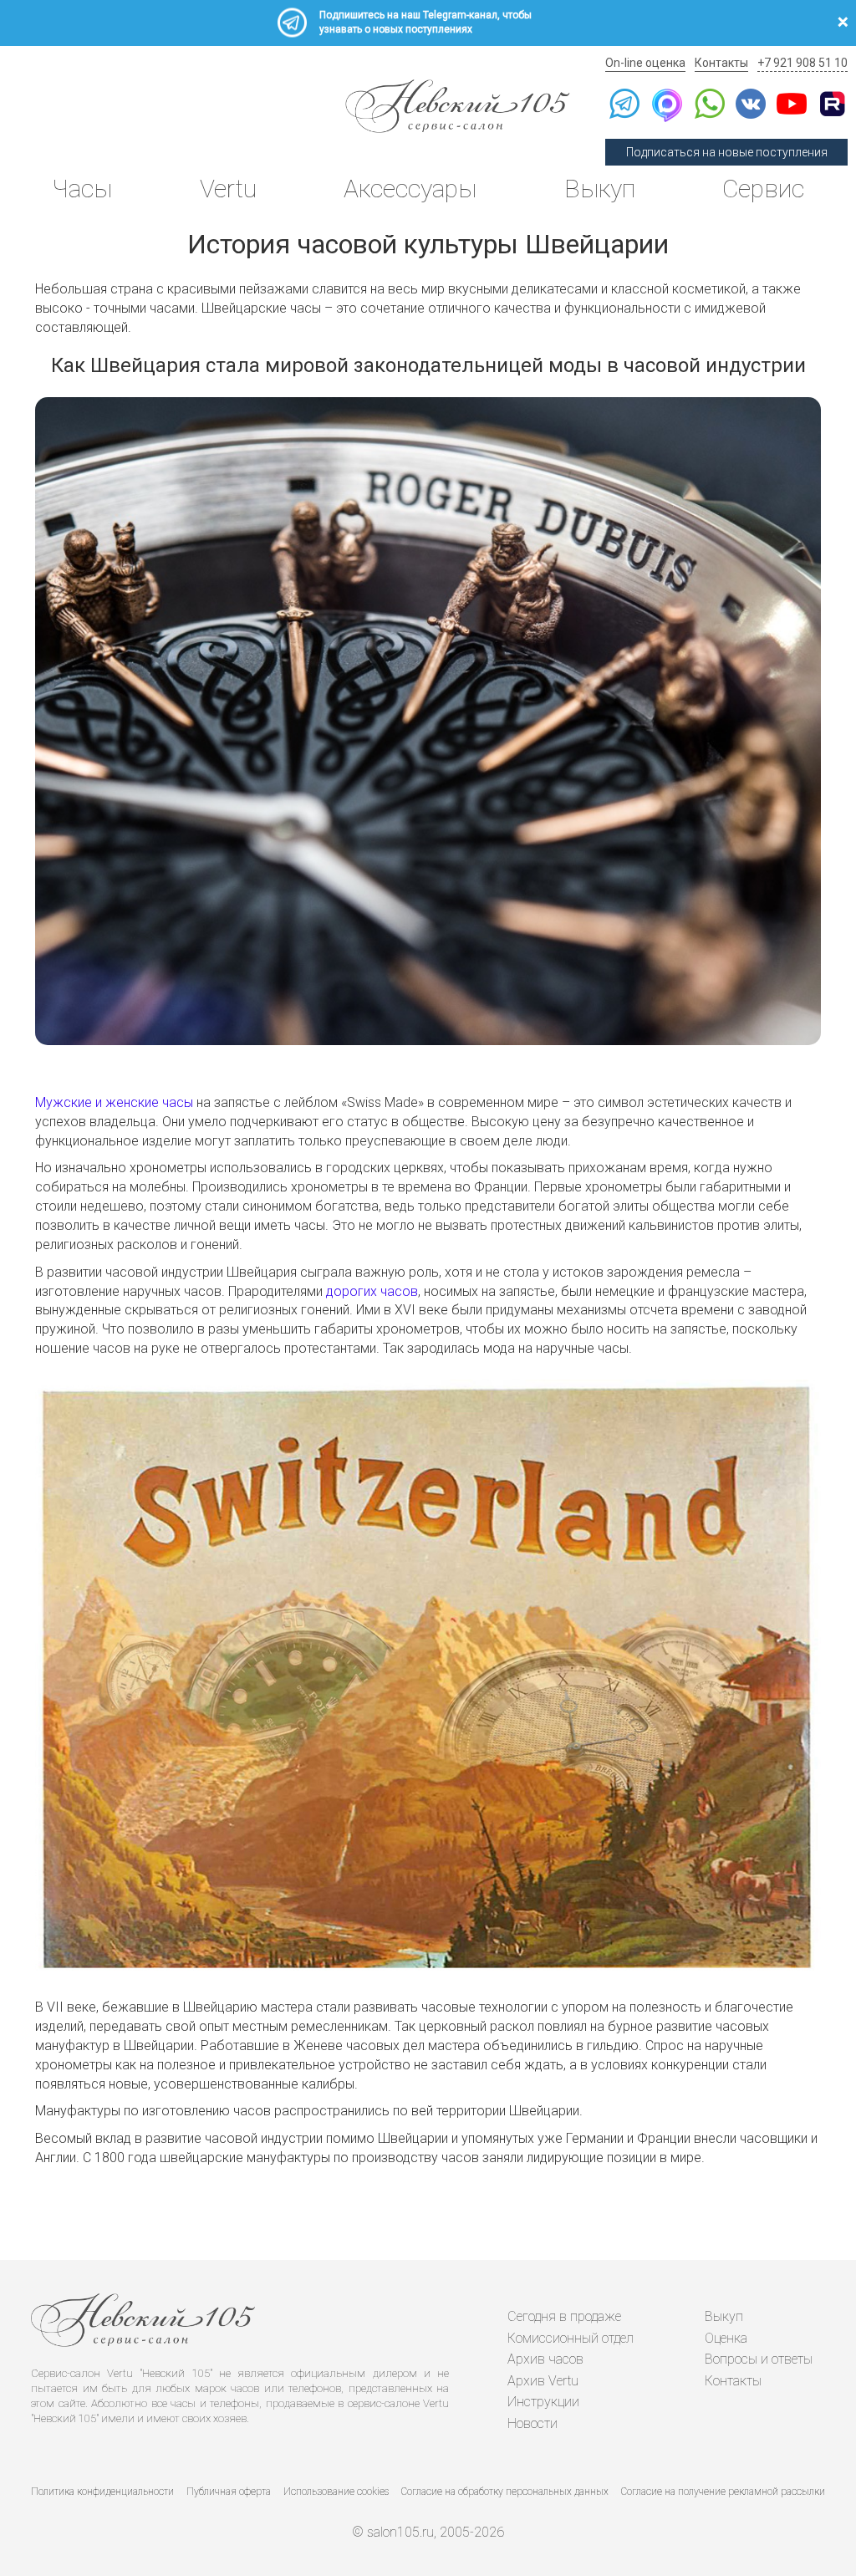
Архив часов (545, 2359)
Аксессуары (410, 189)
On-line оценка (645, 63)
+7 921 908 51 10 (802, 63)
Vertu (228, 189)
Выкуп (600, 189)
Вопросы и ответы (759, 2359)
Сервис (763, 189)
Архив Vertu (543, 2381)
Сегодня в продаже (564, 2316)
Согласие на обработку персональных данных (505, 2492)
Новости (532, 2423)
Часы (82, 189)
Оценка (726, 2338)
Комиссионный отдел (571, 2338)
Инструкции (543, 2402)
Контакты (721, 63)
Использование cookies (336, 2492)
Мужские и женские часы (114, 1102)
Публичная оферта (229, 2492)
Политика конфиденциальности (102, 2492)
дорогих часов (372, 1291)
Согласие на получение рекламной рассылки (723, 2492)
